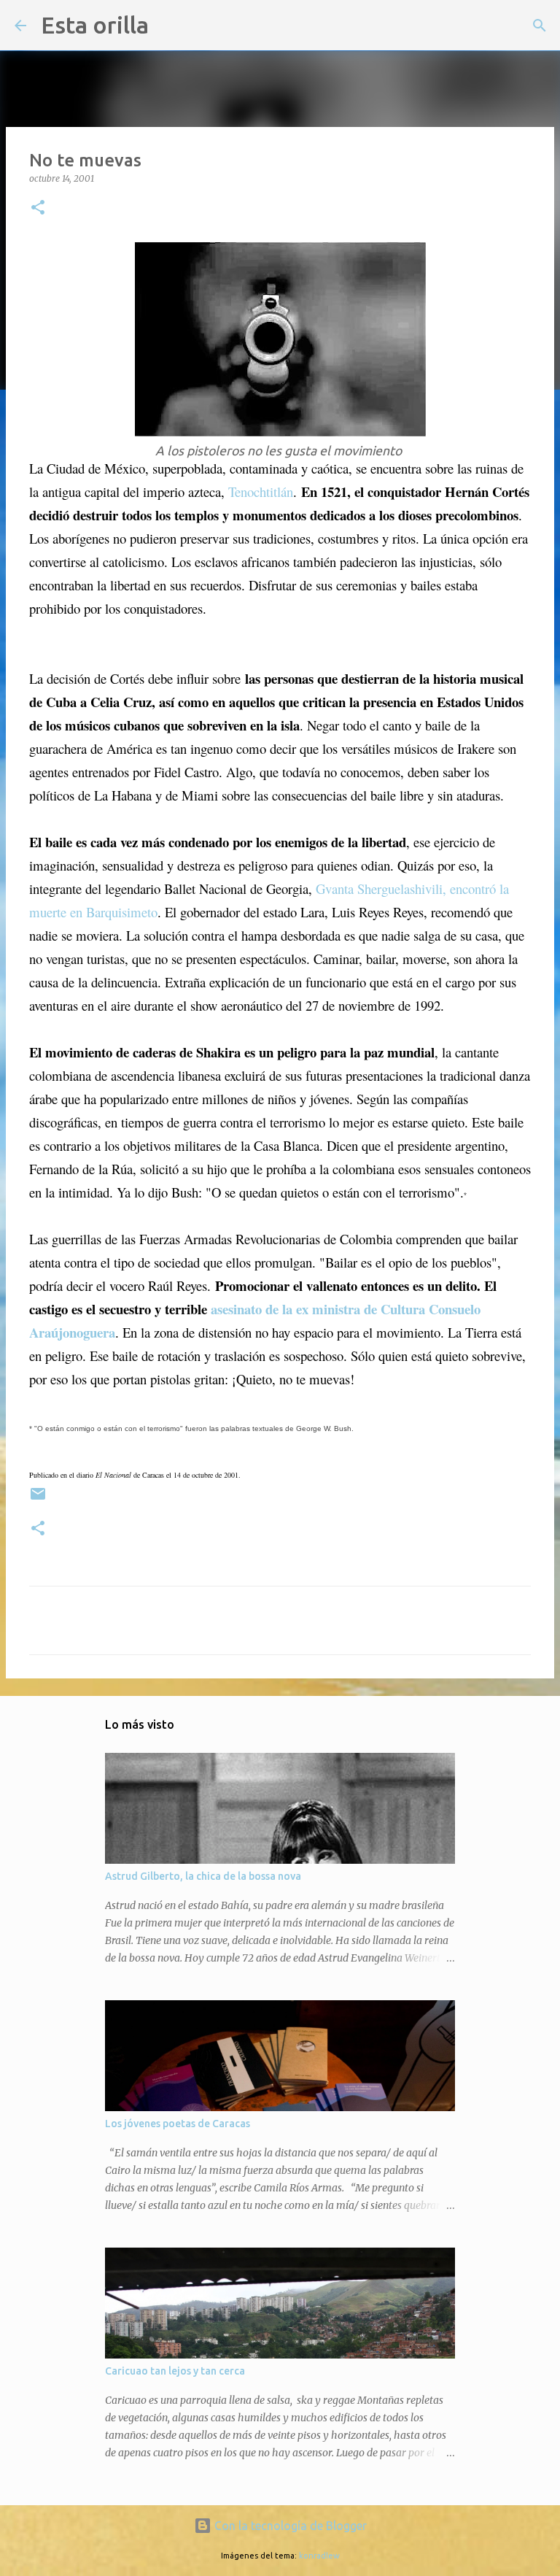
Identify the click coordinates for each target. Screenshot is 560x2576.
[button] (38, 208)
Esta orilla (95, 25)
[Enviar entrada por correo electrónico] (38, 1499)
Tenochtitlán (261, 491)
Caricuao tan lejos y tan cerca (175, 2371)
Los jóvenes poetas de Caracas (178, 2124)
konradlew (319, 2556)
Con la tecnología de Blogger (289, 2526)
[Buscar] (169, 26)
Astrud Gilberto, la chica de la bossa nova (203, 1876)
